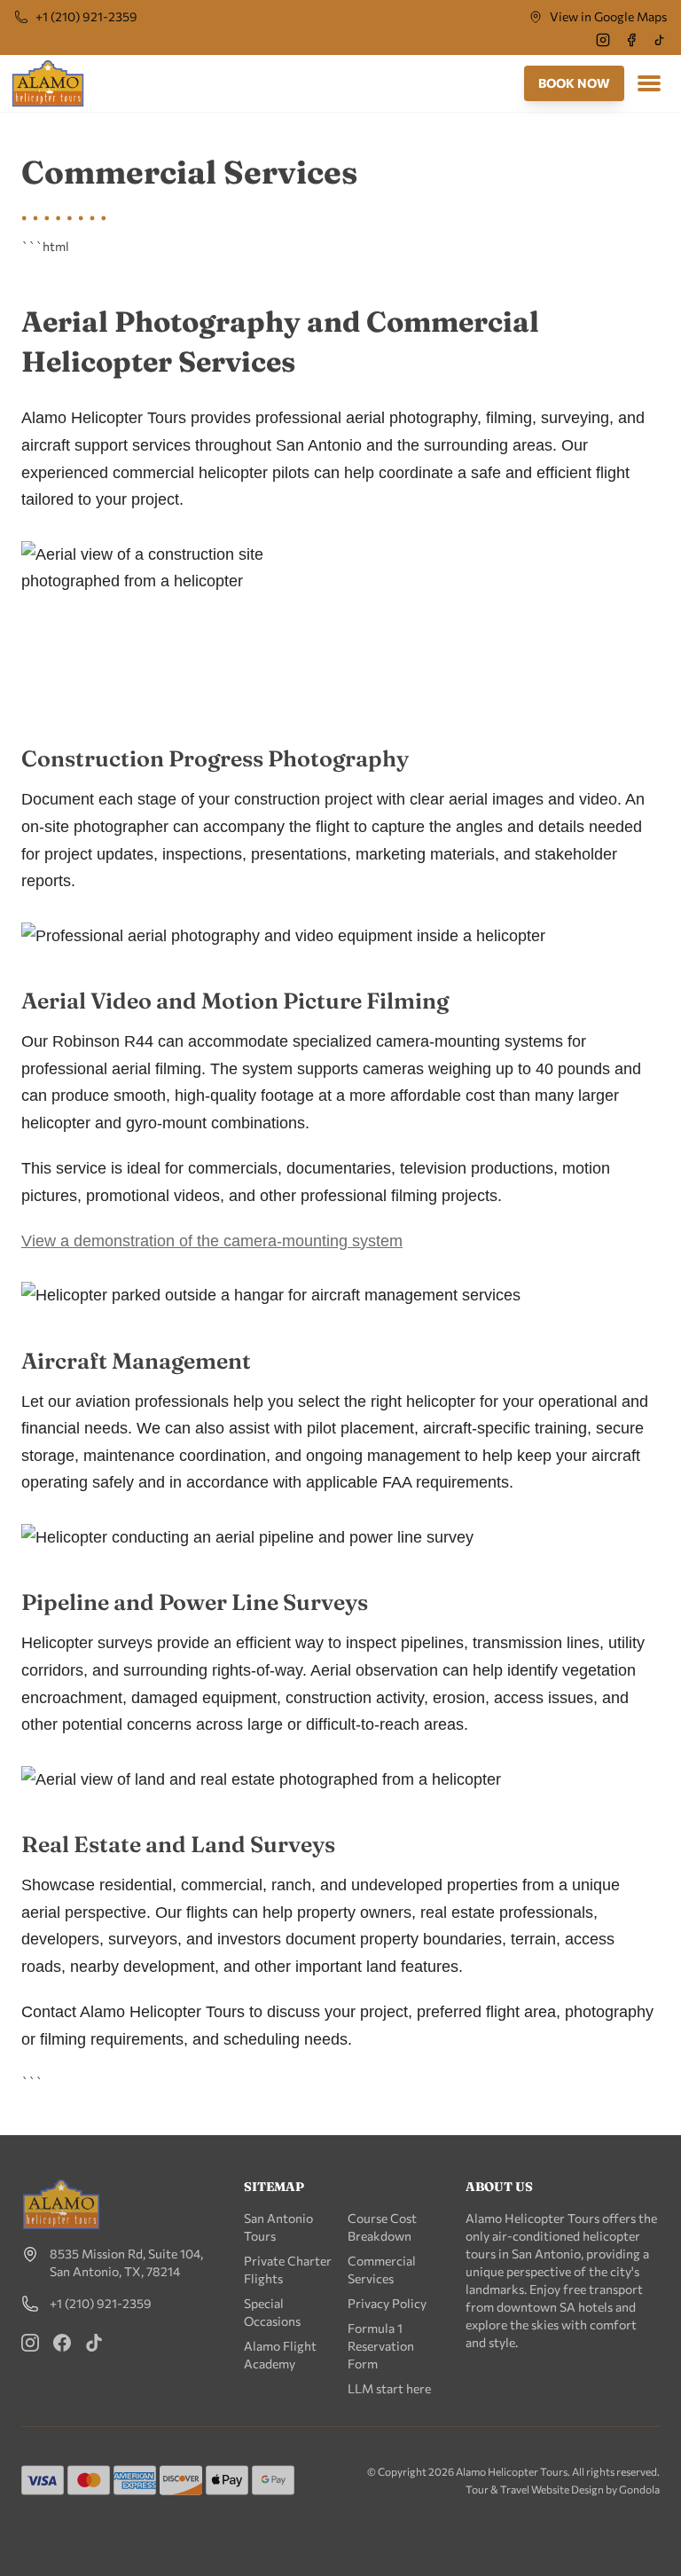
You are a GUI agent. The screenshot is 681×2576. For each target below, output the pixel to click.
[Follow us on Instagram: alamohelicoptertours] (30, 2343)
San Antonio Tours (278, 2227)
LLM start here (389, 2388)
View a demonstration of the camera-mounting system (212, 1241)
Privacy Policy (387, 2303)
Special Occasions (272, 2312)
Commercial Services (382, 2270)
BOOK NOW (574, 83)
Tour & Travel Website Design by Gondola (563, 2489)
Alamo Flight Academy (280, 2355)
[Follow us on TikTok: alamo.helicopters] (94, 2343)
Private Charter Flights (288, 2270)
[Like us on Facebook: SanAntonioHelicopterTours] (62, 2343)
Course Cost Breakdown (382, 2227)
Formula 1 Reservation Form (381, 2346)
